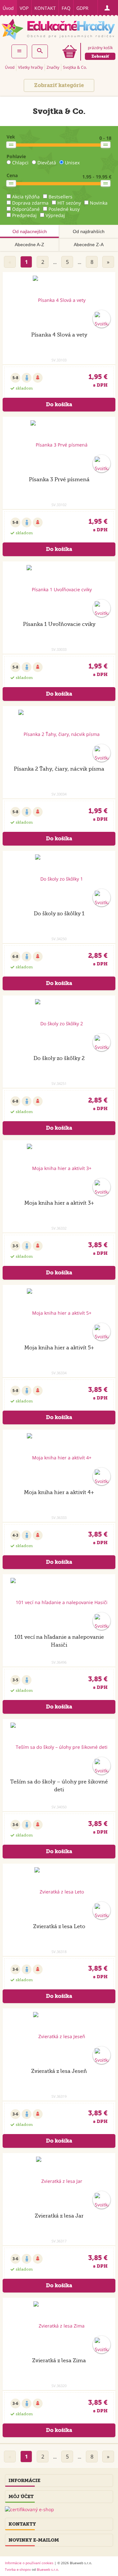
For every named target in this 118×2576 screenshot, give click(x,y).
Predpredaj (24, 215)
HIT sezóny (69, 203)
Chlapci (20, 163)
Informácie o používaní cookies (29, 2563)
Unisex (72, 163)
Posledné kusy (64, 209)
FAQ (66, 8)
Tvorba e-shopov (18, 2569)
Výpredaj (55, 215)
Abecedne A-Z (29, 245)
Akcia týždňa (26, 197)
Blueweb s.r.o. (48, 2569)
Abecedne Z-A (89, 245)
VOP (24, 8)
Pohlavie (16, 156)
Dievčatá (47, 163)
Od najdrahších (89, 231)
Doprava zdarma (30, 203)
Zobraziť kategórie (59, 85)
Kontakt (45, 8)
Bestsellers (60, 197)
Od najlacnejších (30, 231)
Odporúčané (26, 209)
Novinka (99, 203)
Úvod (8, 8)
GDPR (82, 8)
